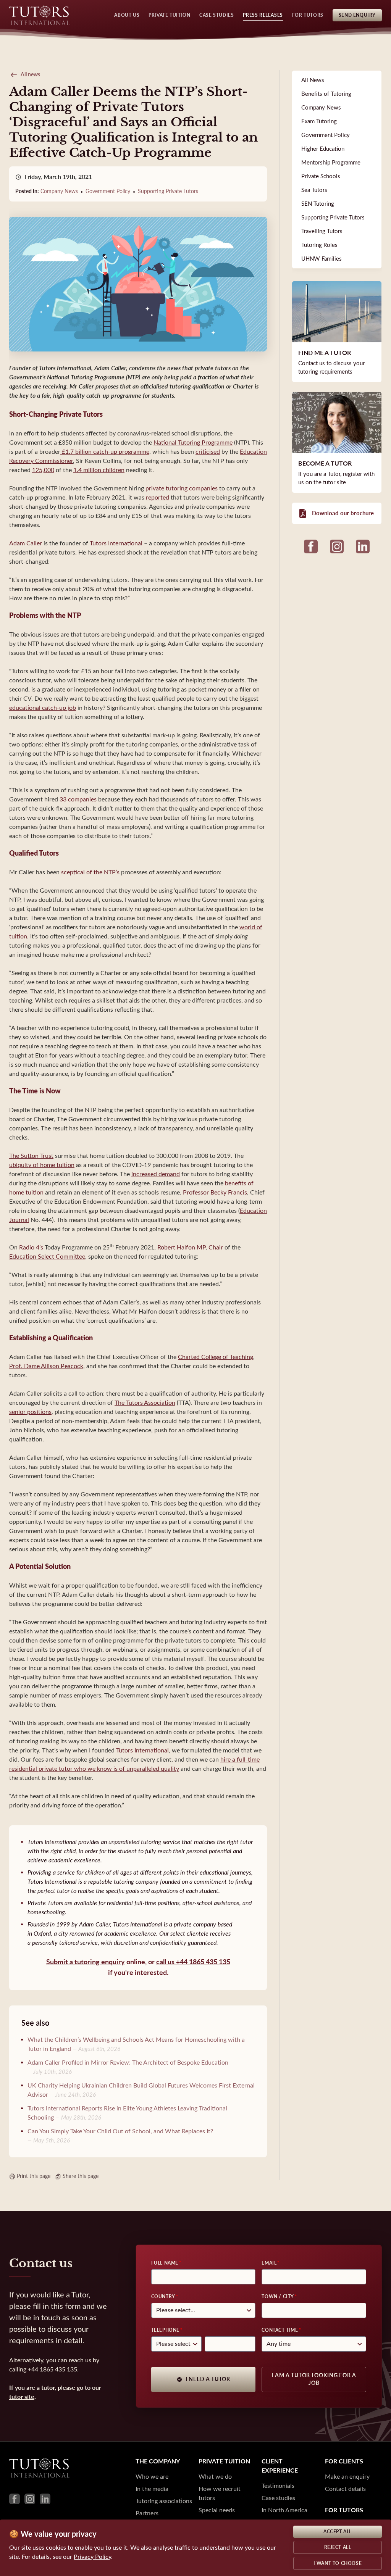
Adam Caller (26, 543)
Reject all (338, 2547)
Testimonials (278, 2486)
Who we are (152, 2477)
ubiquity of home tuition (42, 1165)
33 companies (78, 799)
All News (313, 80)
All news (30, 75)
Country (163, 2297)
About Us (127, 15)
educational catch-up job (43, 708)
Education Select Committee (47, 1257)
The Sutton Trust (31, 1156)
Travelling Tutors (322, 231)
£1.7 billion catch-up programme (105, 452)
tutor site (22, 2397)
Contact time (280, 2330)
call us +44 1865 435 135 (193, 1962)
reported (158, 497)
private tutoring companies (182, 488)
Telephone (165, 2330)
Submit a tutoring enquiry (86, 1962)
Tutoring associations (164, 2501)
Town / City (278, 2297)
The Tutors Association (145, 1403)
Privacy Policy (92, 2557)
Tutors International (116, 543)
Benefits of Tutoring (326, 94)
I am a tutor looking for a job (314, 2379)
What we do (215, 2477)
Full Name (165, 2263)
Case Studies (217, 15)
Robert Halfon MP (181, 1247)
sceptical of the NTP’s (90, 872)
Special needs (217, 2510)
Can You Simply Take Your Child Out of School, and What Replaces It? (120, 2131)
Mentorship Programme (331, 163)
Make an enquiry (347, 2477)
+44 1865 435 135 (53, 2369)
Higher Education (323, 149)
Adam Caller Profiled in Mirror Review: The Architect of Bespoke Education (128, 2063)
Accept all (338, 2532)
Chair (216, 1247)
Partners (147, 2513)
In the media (152, 2489)
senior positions (30, 1412)
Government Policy (108, 191)
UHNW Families (322, 259)
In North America (284, 2510)
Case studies (278, 2498)
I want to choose (338, 2563)
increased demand (156, 1174)
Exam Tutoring (319, 121)
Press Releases (263, 15)
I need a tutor (208, 2379)
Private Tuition (169, 15)
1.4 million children (99, 470)
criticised (208, 452)
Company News (59, 191)
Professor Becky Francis (215, 1192)
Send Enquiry (357, 15)
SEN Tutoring (318, 204)
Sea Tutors (314, 190)
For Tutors (308, 15)
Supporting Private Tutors (168, 191)
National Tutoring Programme (193, 442)
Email (269, 2263)
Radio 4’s (31, 1247)
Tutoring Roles (319, 245)
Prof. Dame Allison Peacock (46, 1366)
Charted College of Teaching (216, 1357)
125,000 (43, 470)
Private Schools (321, 176)
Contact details (345, 2489)
